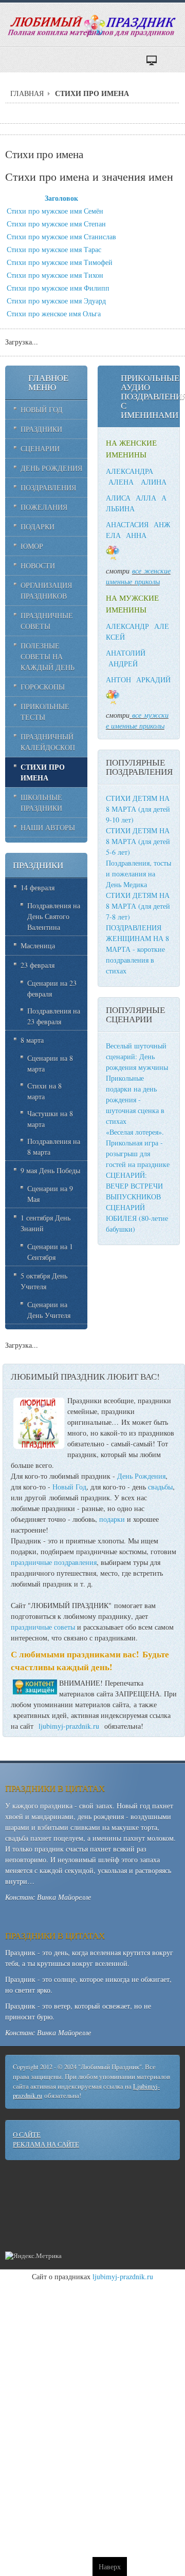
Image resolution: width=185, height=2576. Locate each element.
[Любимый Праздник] (92, 26)
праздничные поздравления (54, 1562)
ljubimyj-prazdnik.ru (69, 1726)
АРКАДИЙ (153, 680)
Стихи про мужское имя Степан (56, 224)
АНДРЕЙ (123, 664)
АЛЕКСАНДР (127, 626)
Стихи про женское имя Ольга (54, 313)
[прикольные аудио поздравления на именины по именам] (131, 571)
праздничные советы (43, 1627)
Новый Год (69, 1487)
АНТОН (118, 680)
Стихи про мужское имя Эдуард (56, 301)
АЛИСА (118, 498)
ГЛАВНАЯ (27, 93)
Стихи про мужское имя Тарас (54, 249)
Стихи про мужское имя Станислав (61, 236)
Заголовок (61, 198)
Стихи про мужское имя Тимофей (60, 262)
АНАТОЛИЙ (126, 653)
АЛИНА (154, 482)
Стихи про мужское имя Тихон (55, 275)
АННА (136, 535)
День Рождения (141, 1476)
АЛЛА (146, 498)
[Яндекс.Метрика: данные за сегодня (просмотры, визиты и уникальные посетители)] (33, 2256)
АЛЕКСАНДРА (129, 471)
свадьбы (160, 1487)
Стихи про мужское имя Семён (55, 211)
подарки (112, 1519)
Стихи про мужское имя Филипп (58, 288)
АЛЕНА (121, 482)
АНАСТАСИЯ (127, 524)
